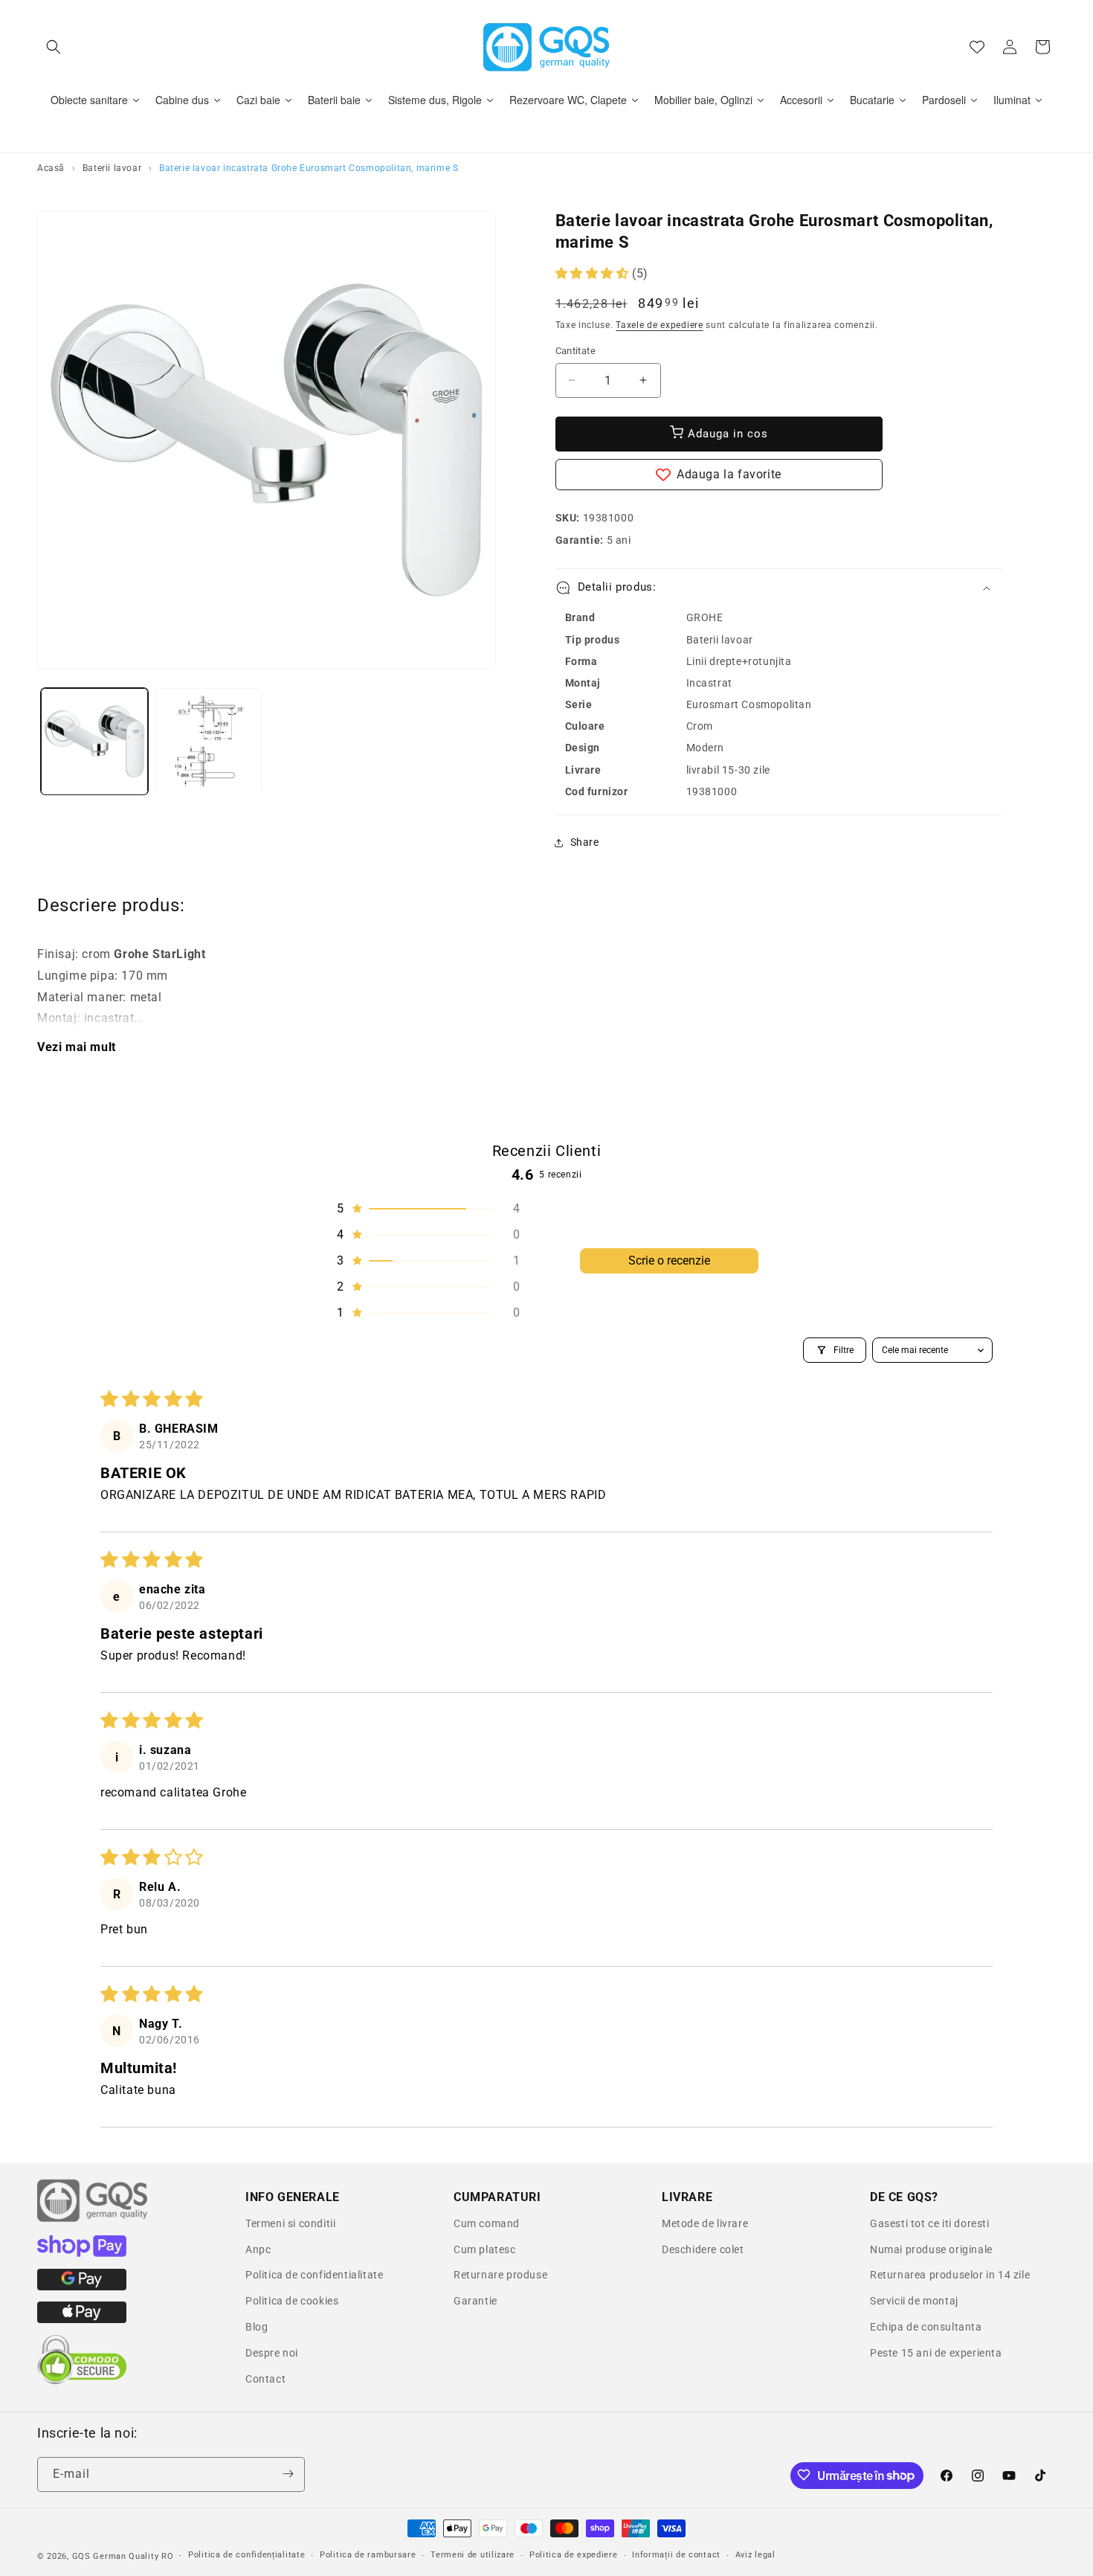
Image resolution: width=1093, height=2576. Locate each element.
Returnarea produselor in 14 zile (950, 2275)
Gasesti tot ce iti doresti (930, 2223)
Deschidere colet (703, 2249)
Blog (257, 2327)
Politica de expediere (574, 2556)
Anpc (258, 2249)
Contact (265, 2379)
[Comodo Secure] (82, 2381)
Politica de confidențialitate (246, 2556)
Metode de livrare (705, 2223)
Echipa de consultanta (926, 2327)
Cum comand (487, 2223)
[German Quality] (93, 2220)
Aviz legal (755, 2556)
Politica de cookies (292, 2301)
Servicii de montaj (914, 2301)
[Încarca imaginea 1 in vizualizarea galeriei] (94, 742)
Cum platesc (485, 2249)
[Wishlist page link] (977, 47)
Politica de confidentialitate (314, 2275)
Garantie (475, 2301)
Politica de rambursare (368, 2556)
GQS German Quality (116, 2556)
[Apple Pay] (82, 2319)
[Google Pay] (82, 2287)
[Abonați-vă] (288, 2474)
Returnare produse (500, 2275)
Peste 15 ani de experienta (936, 2353)
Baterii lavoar (112, 168)
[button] (54, 47)
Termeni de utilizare (473, 2556)
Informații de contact (676, 2556)
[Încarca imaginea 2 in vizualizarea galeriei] (209, 742)
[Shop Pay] (82, 2253)
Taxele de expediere (659, 325)
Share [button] (585, 842)
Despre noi (272, 2353)
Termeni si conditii (290, 2223)
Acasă (51, 168)
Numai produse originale (931, 2249)
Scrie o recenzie (669, 1260)
